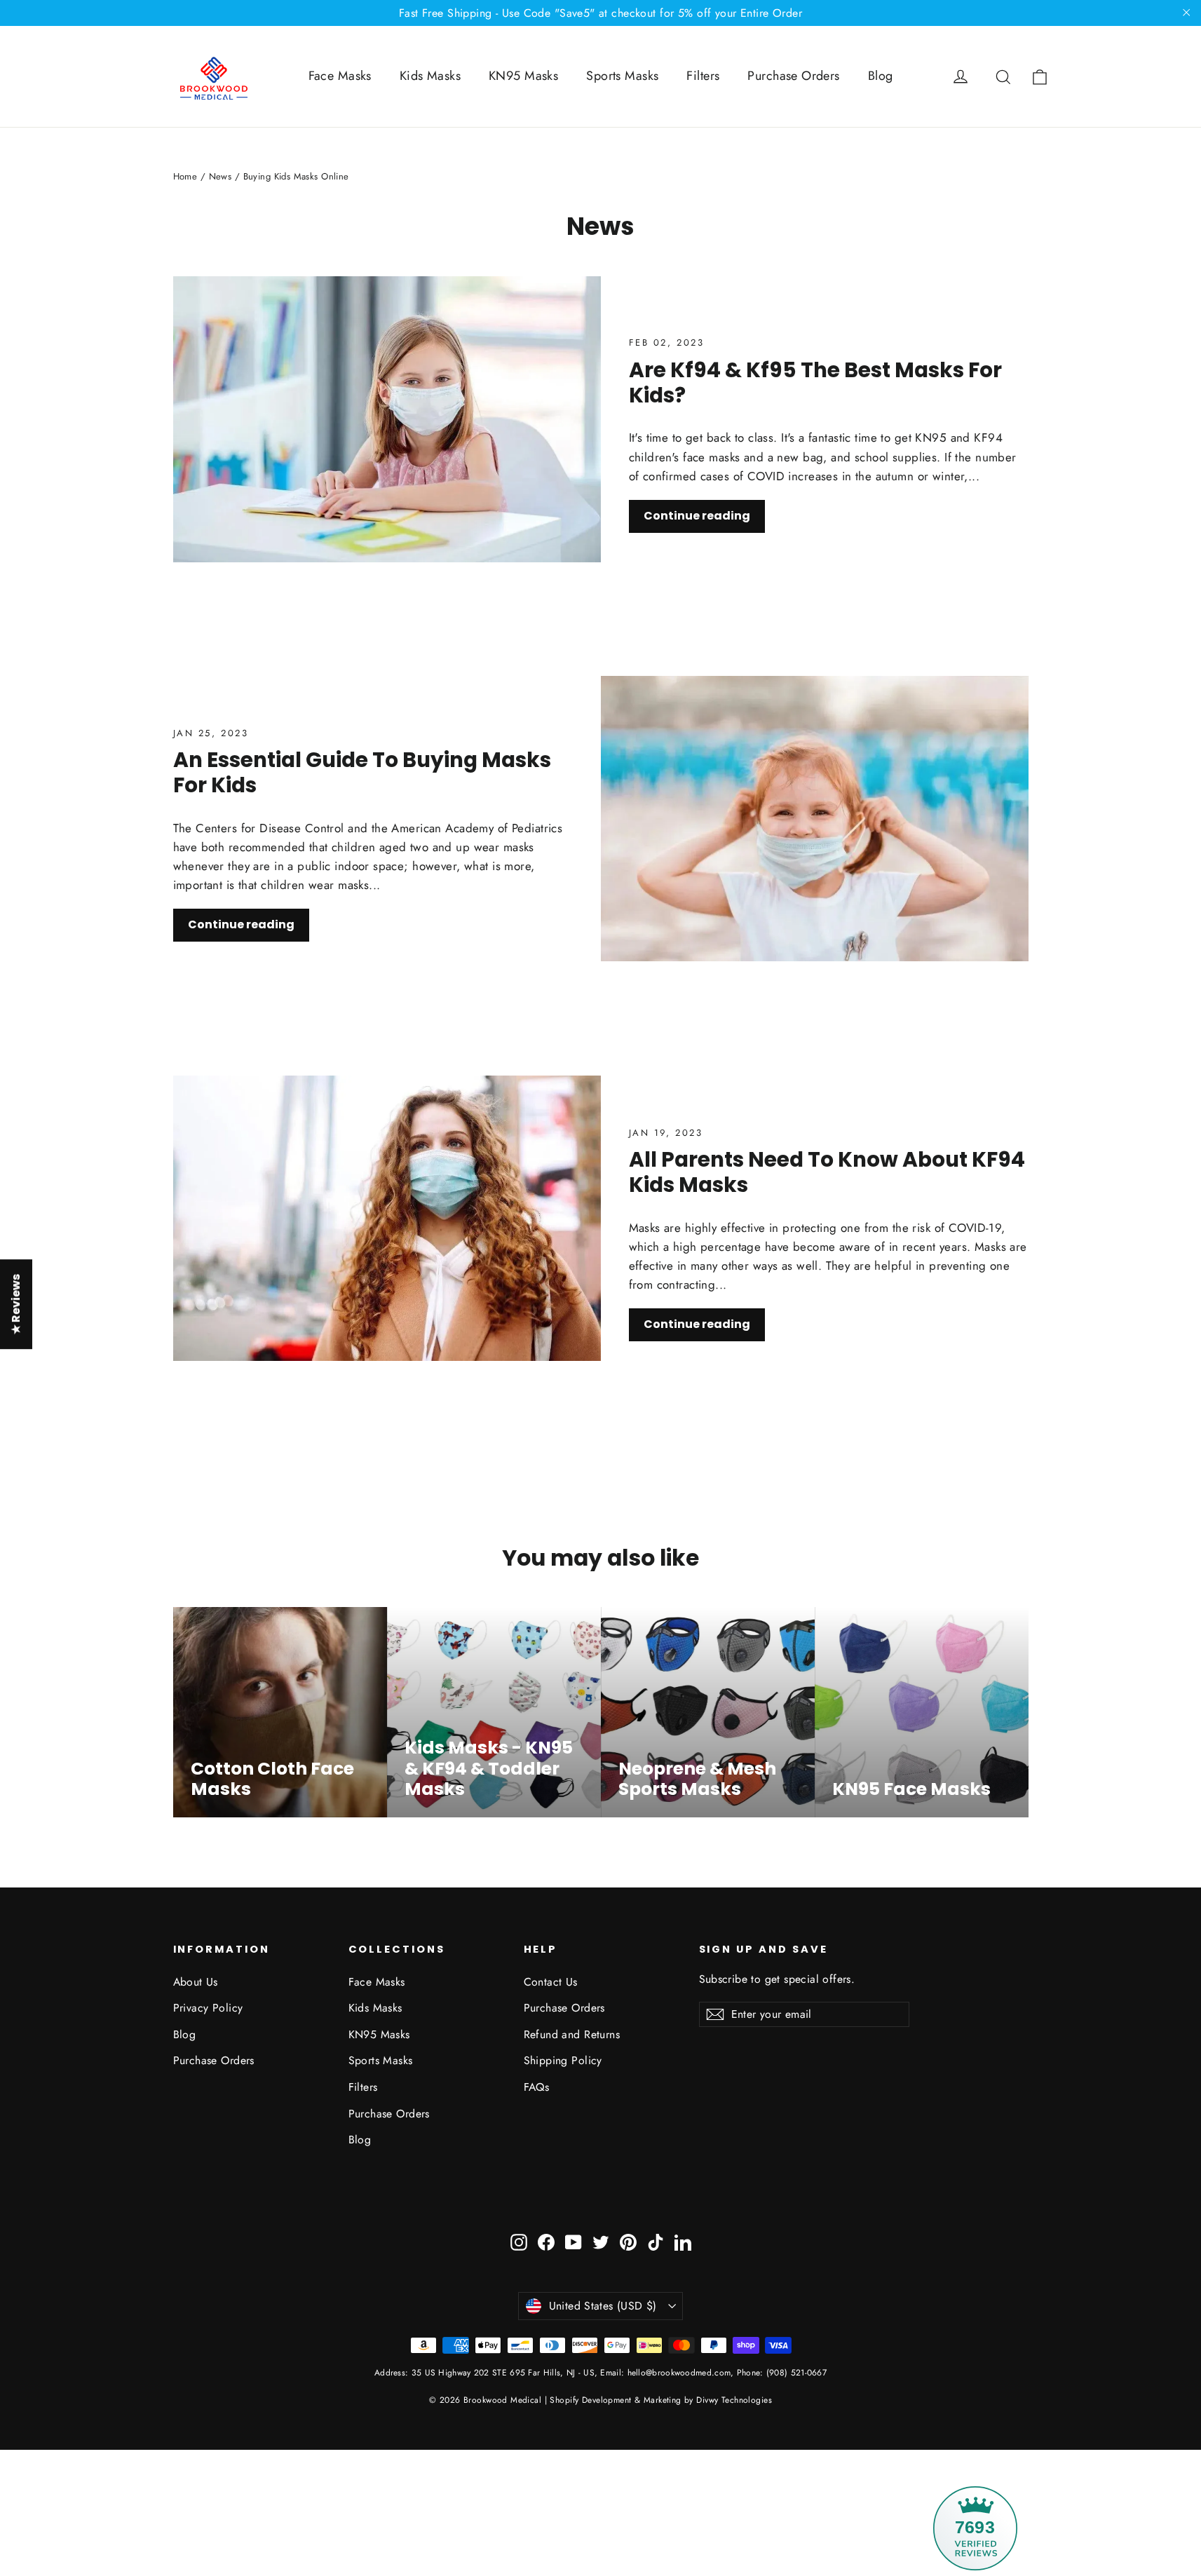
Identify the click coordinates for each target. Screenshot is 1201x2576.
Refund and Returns (572, 2034)
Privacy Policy (208, 2008)
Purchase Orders (793, 76)
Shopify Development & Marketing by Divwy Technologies (661, 2400)
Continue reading (697, 516)
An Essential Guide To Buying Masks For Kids (362, 772)
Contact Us (551, 1982)
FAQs (537, 2087)
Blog (881, 76)
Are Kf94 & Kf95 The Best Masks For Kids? (815, 382)
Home (185, 176)
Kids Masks (430, 76)
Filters (703, 76)
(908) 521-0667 (795, 2373)
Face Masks (340, 76)
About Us (196, 1982)
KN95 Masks (523, 76)
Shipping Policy (563, 2060)
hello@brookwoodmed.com (679, 2373)
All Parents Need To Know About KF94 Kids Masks (827, 1172)
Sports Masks (622, 76)
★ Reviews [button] (16, 1304)
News (220, 176)
